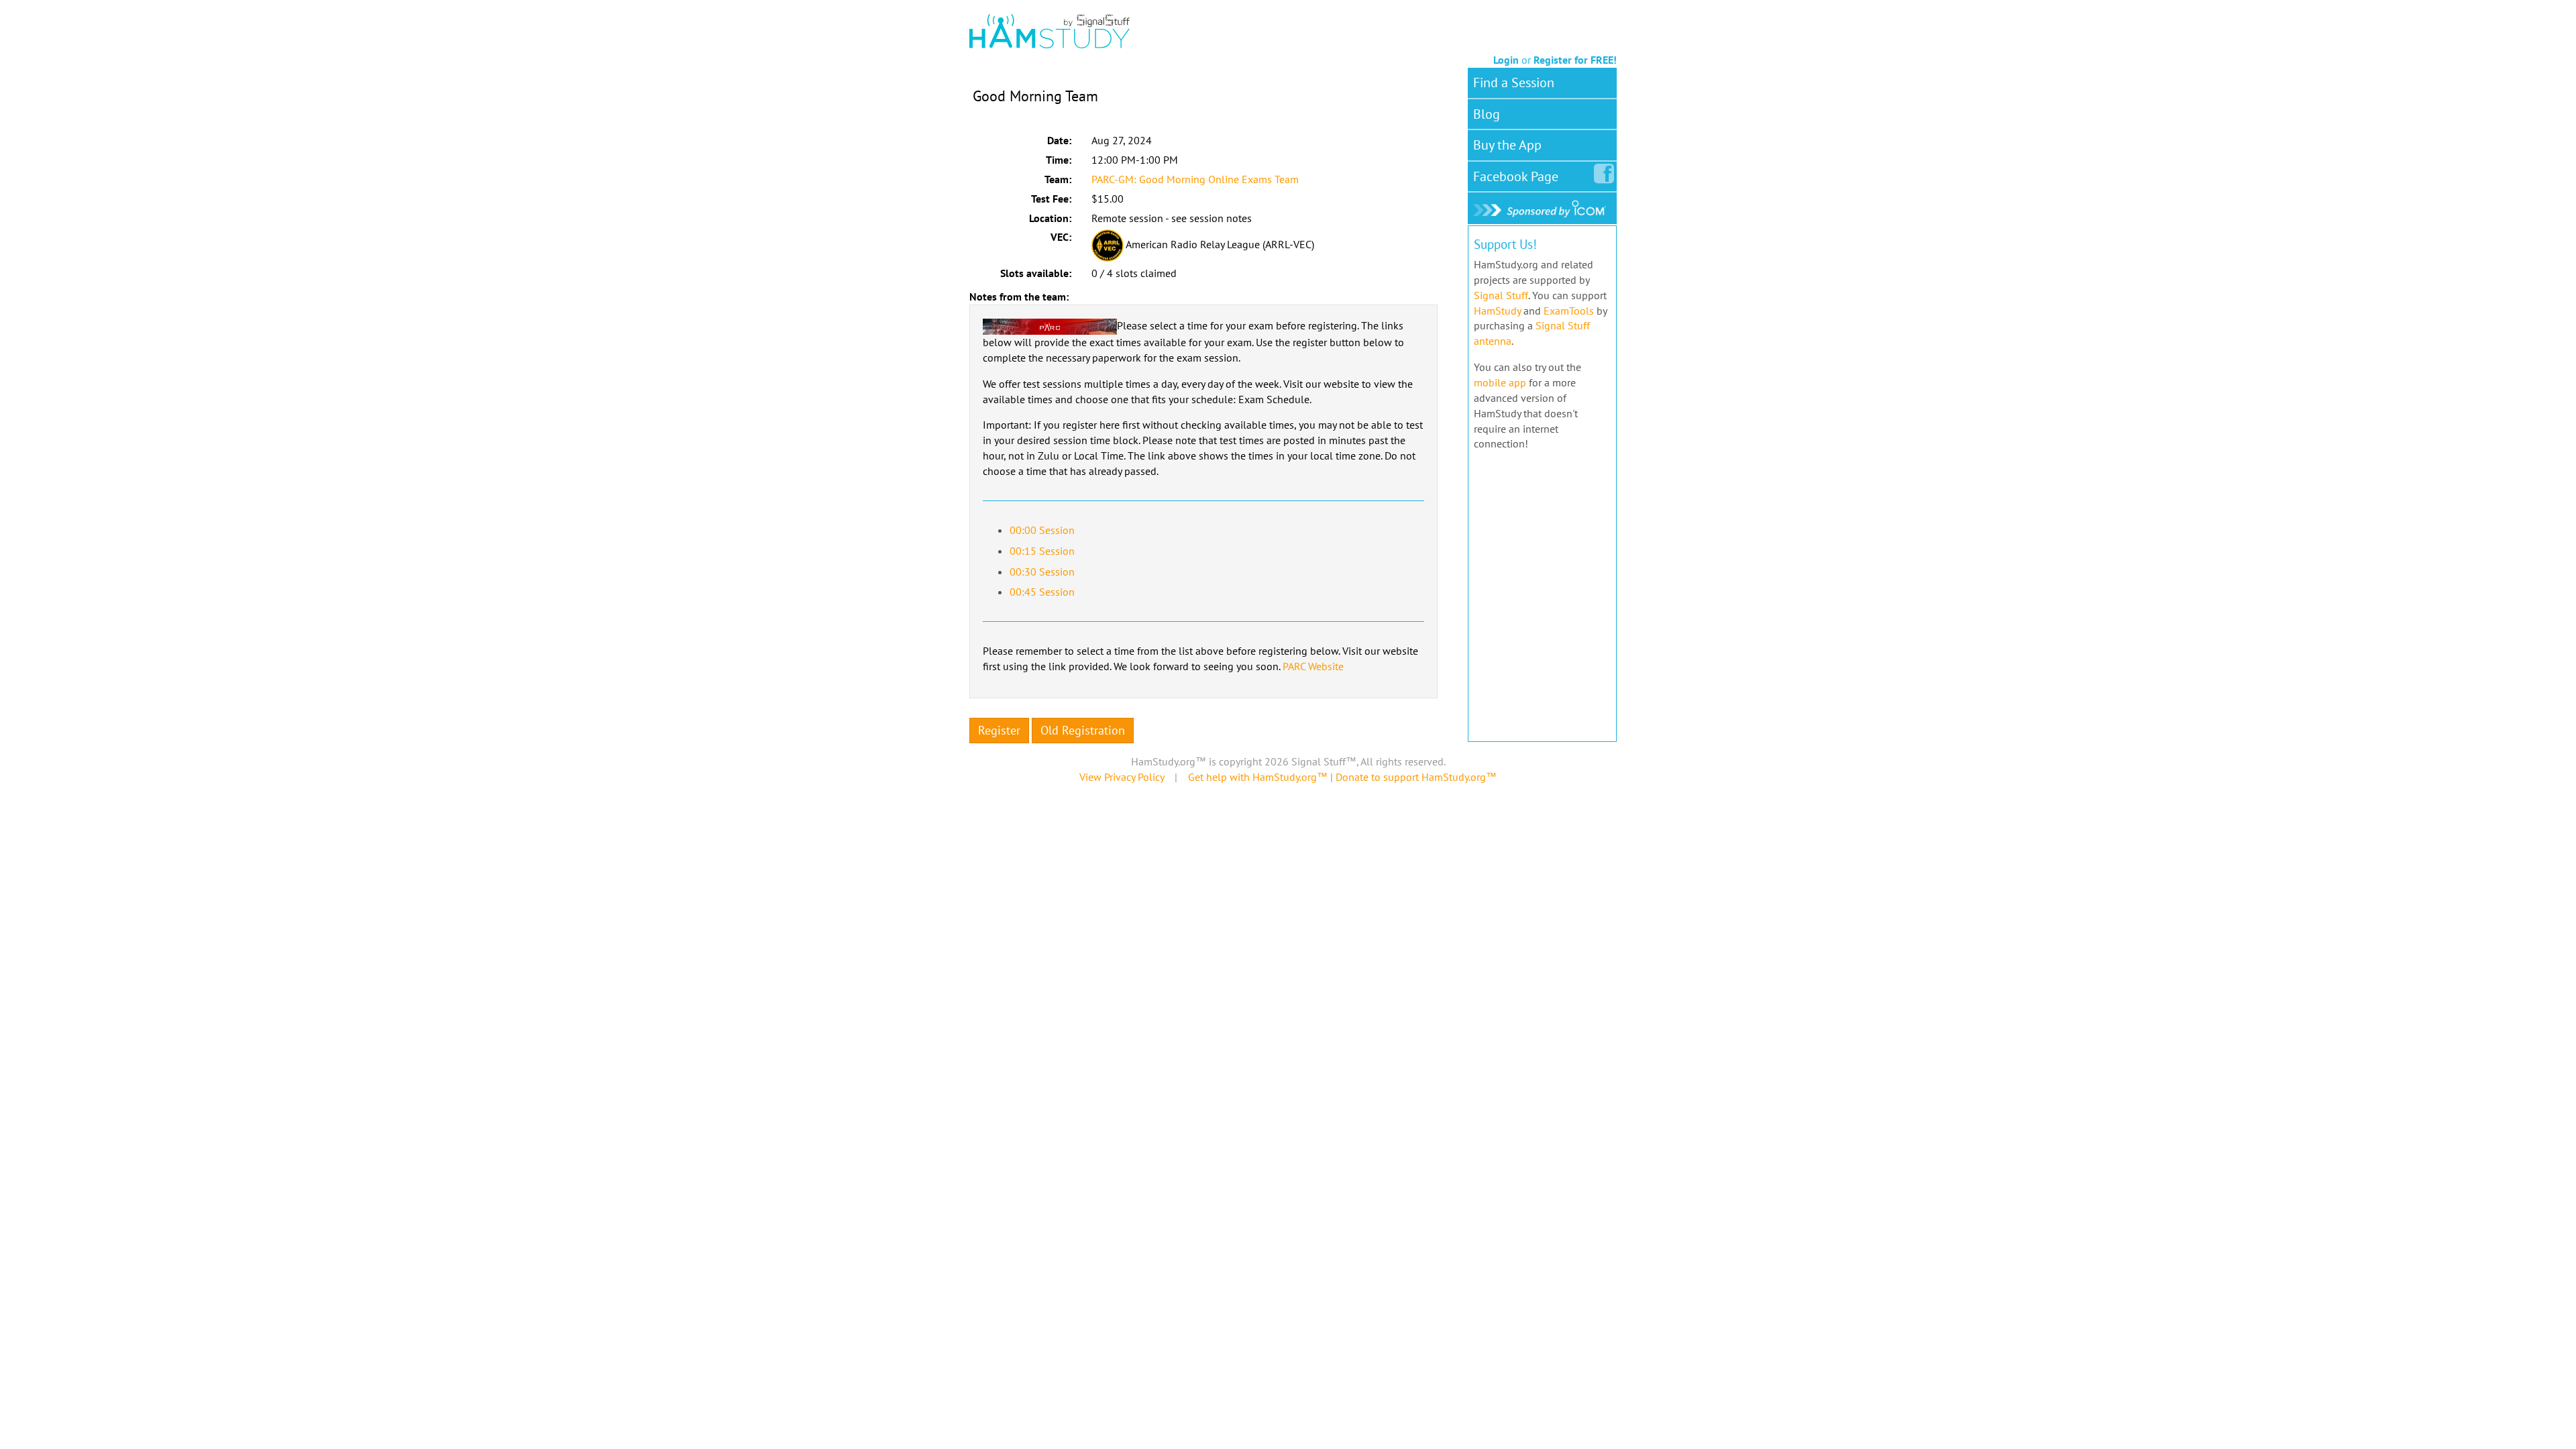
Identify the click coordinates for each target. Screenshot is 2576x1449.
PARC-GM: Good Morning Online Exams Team (1195, 179)
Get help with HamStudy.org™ (1258, 777)
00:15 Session (1042, 551)
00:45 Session (1042, 592)
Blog (1487, 114)
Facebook (1516, 176)
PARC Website (1313, 666)
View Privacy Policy (1122, 777)
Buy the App (1507, 145)
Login (1506, 60)
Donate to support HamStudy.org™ (1416, 777)
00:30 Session (1042, 572)
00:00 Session (1042, 530)
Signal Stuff (1501, 295)
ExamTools (1569, 311)
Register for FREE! (1575, 60)
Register (999, 730)
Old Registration (1083, 730)
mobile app (1500, 382)
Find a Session (1514, 83)
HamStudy (1497, 311)
